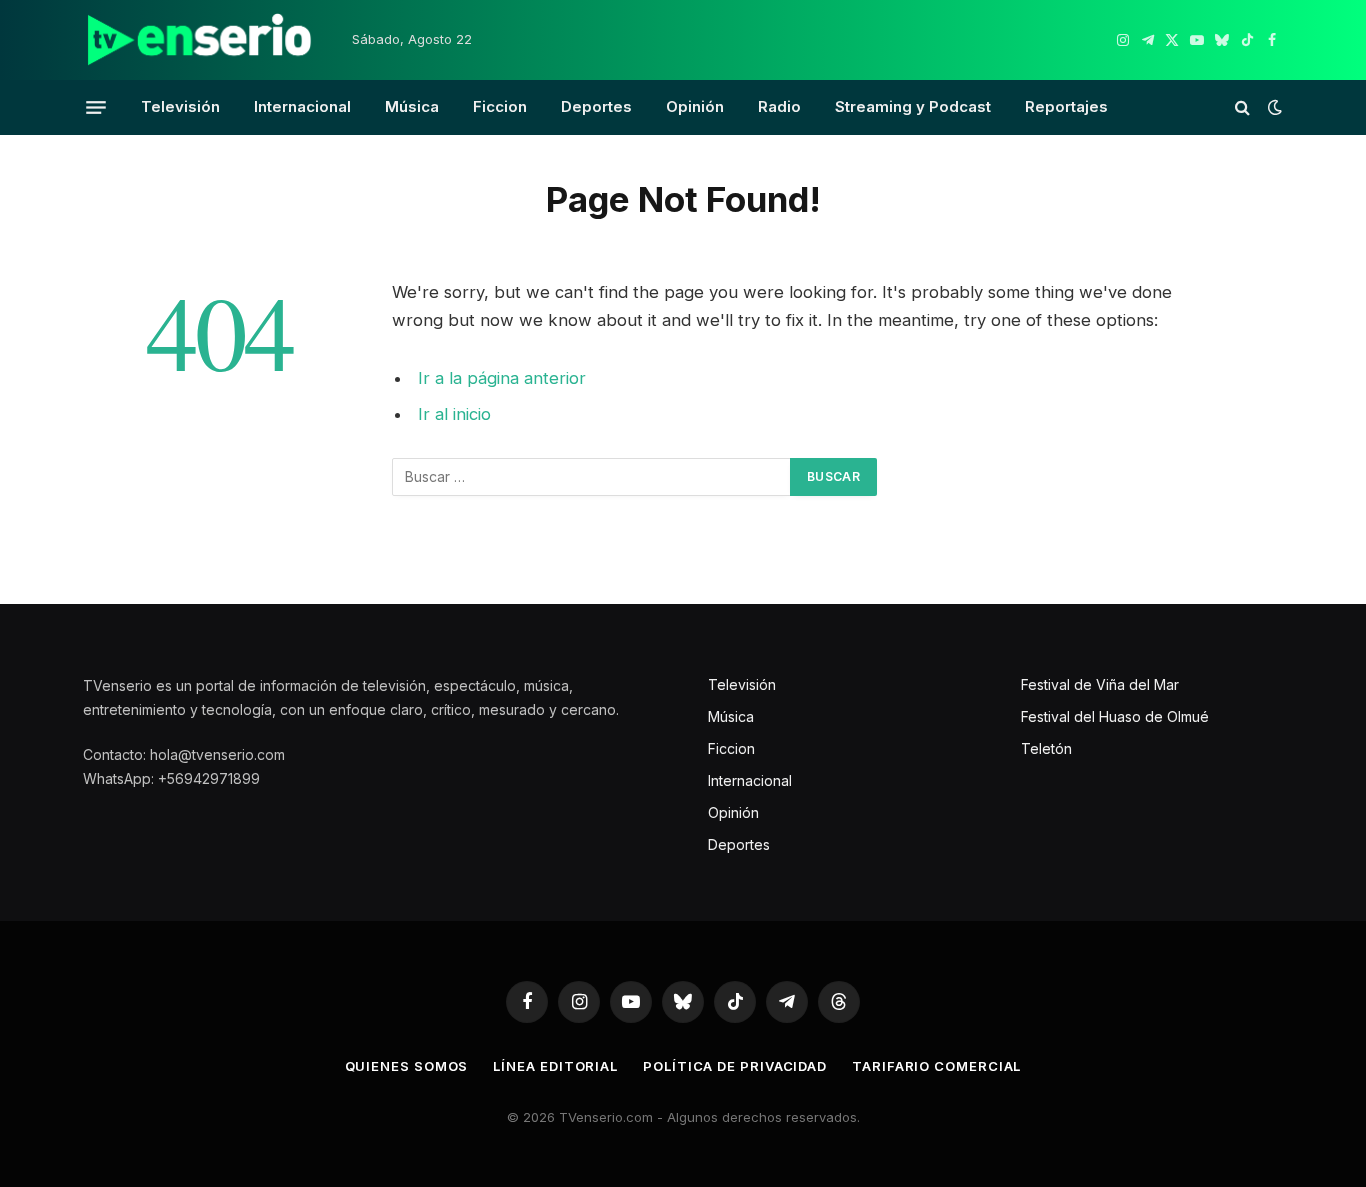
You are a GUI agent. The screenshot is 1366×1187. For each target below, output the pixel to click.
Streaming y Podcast (913, 106)
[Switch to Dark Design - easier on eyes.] (1273, 107)
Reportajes (1066, 106)
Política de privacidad (735, 1066)
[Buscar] (1242, 107)
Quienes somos (407, 1066)
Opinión (695, 106)
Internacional (302, 106)
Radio (779, 106)
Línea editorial (555, 1066)
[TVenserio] (200, 40)
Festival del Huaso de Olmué (1115, 716)
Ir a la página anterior (502, 378)
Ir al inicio (454, 414)
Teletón (1046, 748)
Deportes (596, 106)
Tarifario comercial (936, 1066)
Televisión (180, 106)
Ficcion (500, 106)
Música (412, 106)
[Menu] (96, 107)
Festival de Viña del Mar (1100, 684)
